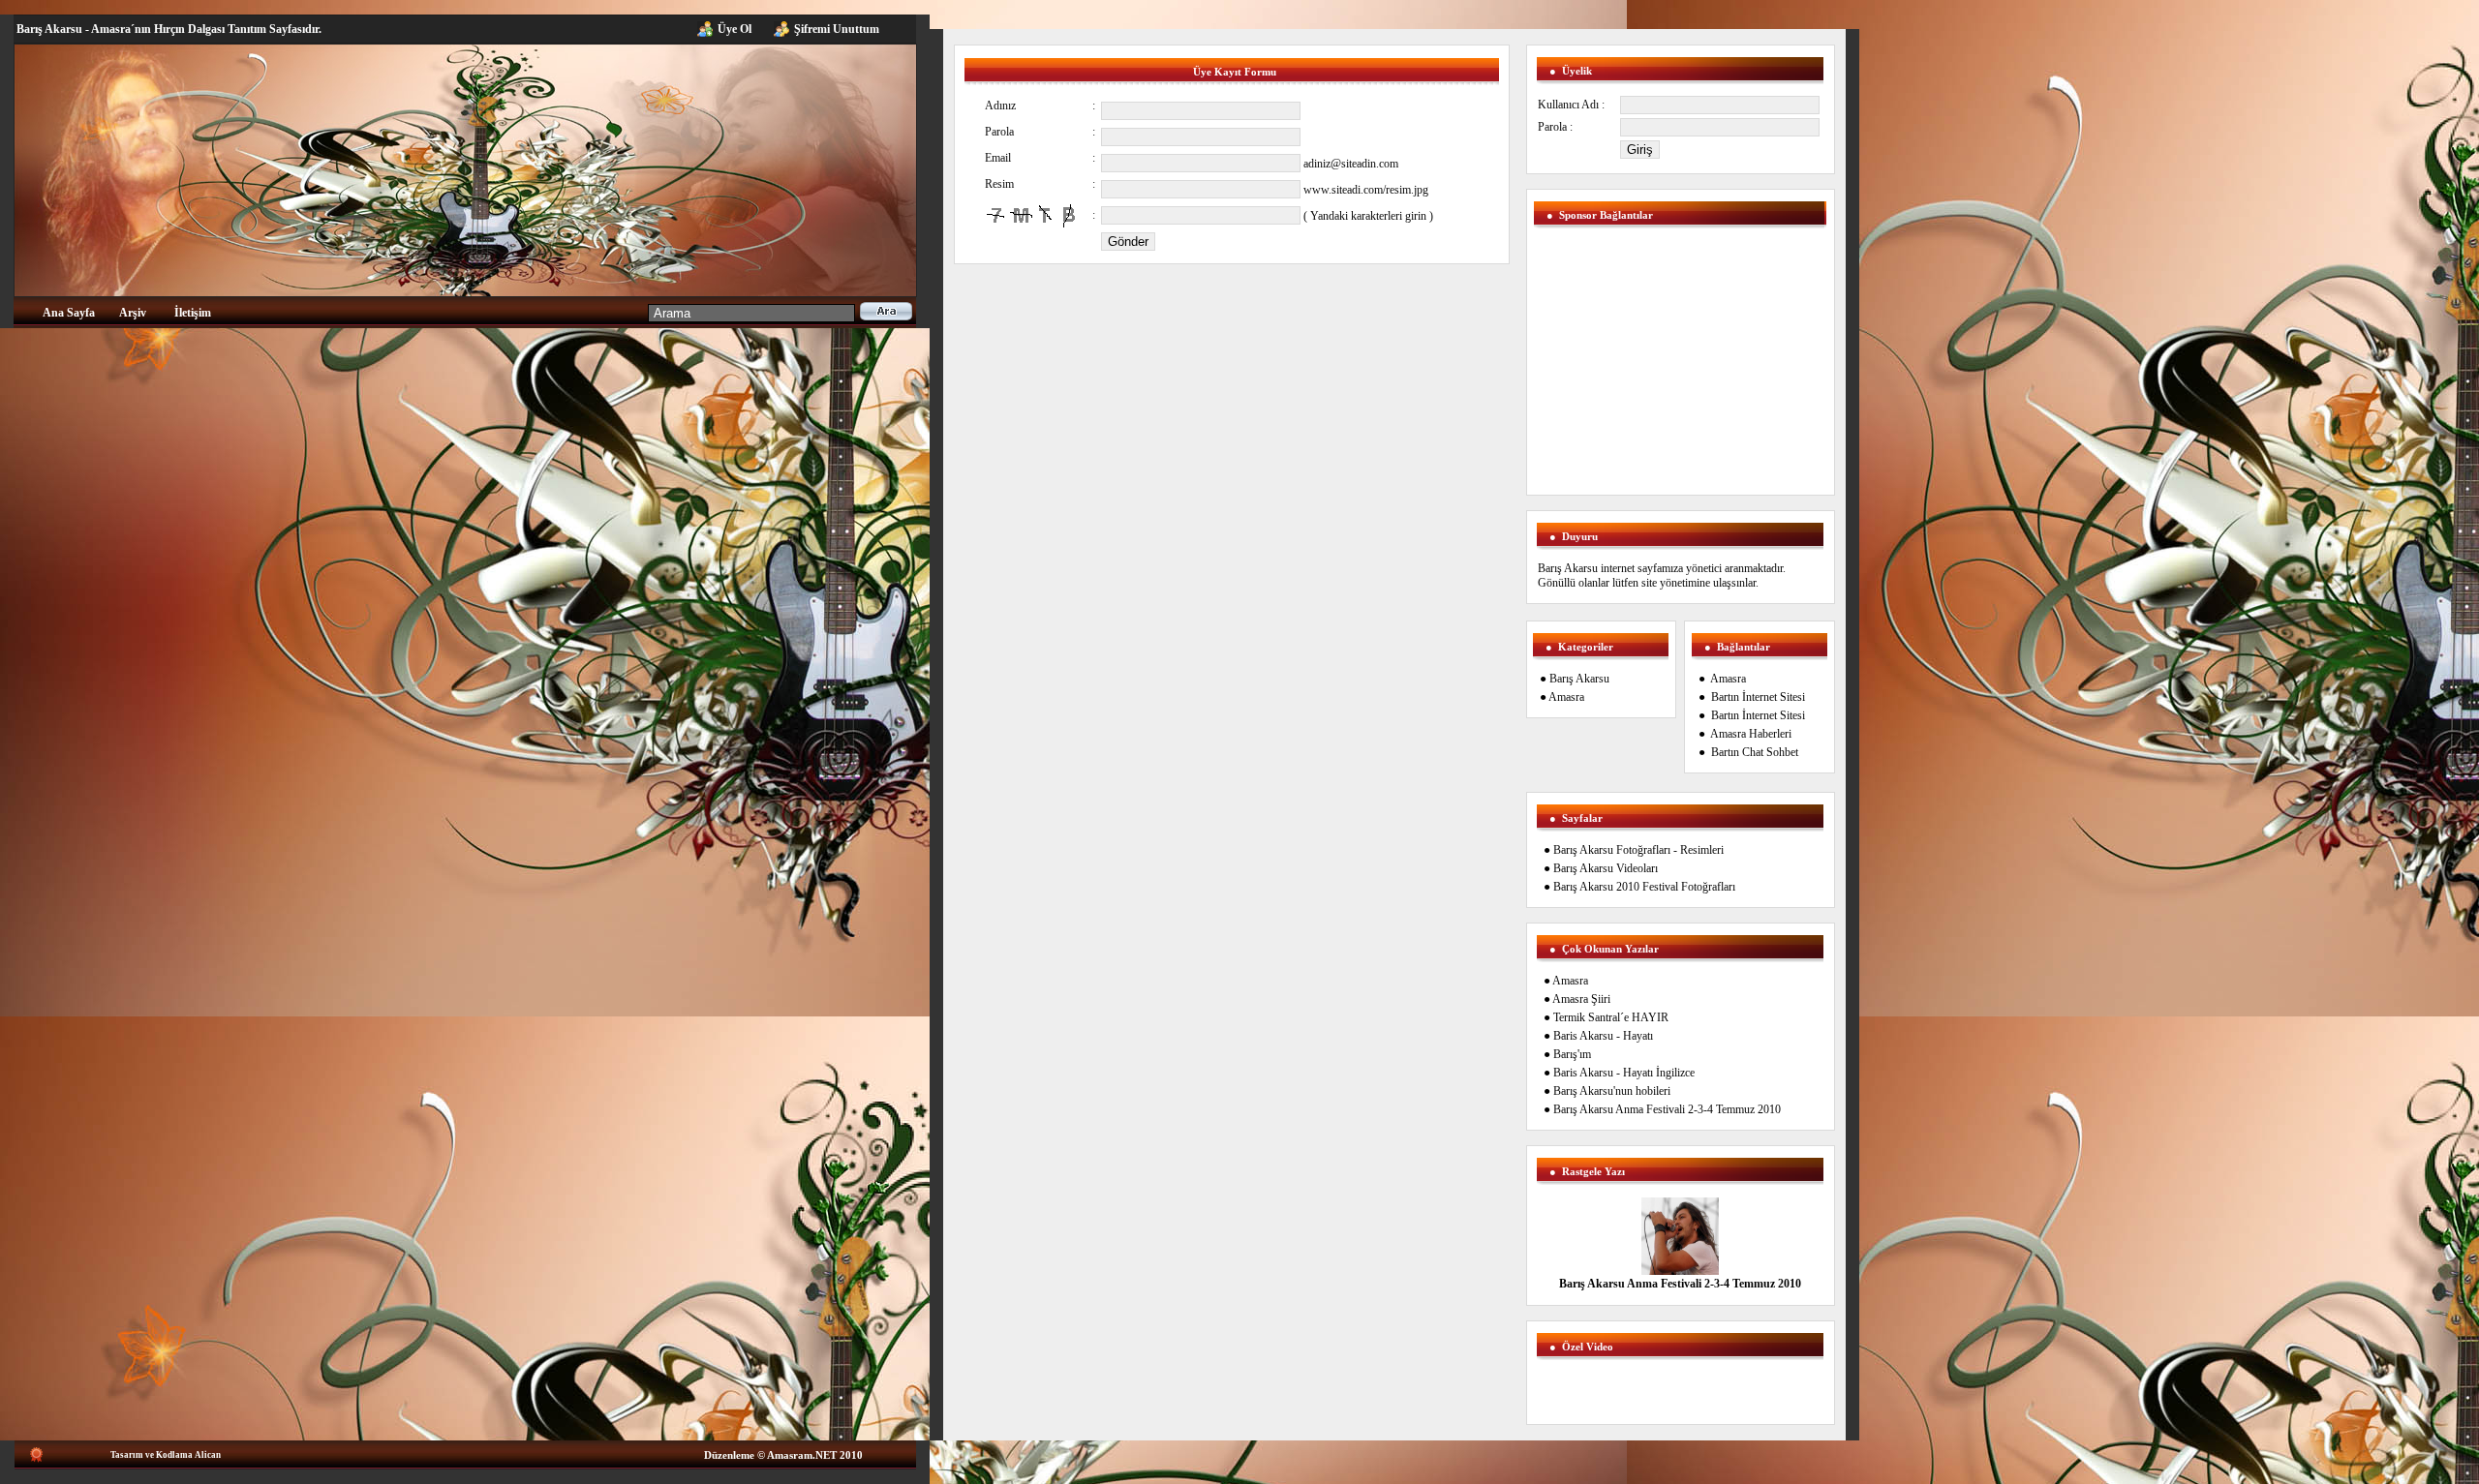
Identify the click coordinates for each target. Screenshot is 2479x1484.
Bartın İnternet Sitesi (1758, 697)
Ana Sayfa (69, 313)
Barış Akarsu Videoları (1606, 868)
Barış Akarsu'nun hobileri (1612, 1091)
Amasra (1566, 697)
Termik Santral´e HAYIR (1611, 1017)
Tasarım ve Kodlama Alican (166, 1455)
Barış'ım (1572, 1054)
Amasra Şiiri (1581, 999)
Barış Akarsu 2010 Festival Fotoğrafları (1644, 887)
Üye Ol (735, 29)
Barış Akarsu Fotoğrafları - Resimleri (1638, 850)
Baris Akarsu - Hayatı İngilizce (1624, 1073)
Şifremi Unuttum (837, 29)
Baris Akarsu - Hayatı (1603, 1036)
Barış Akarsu (1579, 679)
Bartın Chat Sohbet (1755, 752)
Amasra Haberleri (1751, 734)
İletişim (193, 313)
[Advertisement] (1077, 304)
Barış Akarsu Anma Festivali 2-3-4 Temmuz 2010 (1667, 1109)
